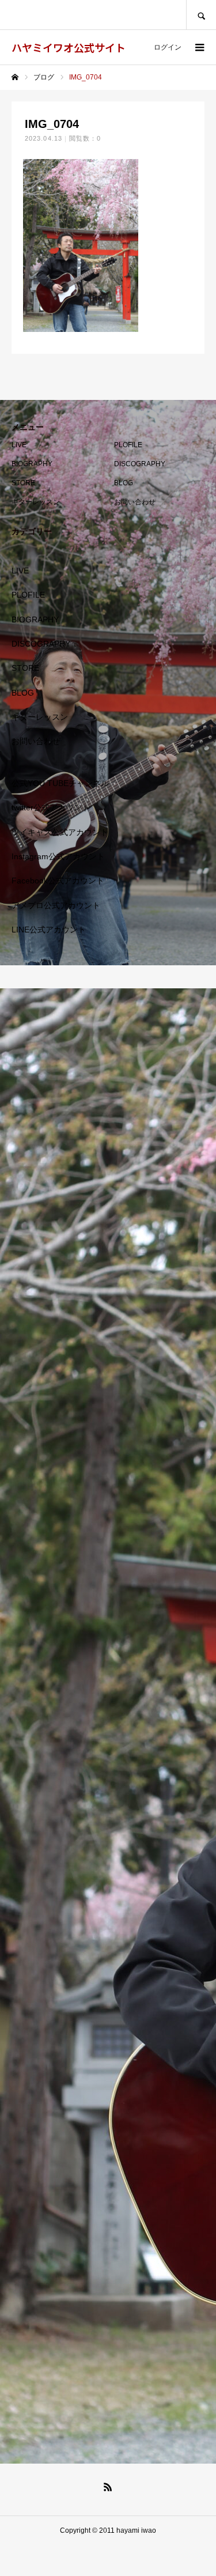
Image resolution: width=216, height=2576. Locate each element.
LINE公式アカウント (49, 930)
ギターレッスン (36, 502)
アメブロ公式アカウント (56, 905)
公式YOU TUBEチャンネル (60, 783)
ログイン (168, 47)
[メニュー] (199, 47)
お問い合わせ (135, 502)
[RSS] (108, 2487)
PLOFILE (128, 445)
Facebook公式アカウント (58, 881)
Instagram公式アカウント (58, 856)
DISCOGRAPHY (140, 464)
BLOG (124, 483)
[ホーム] (15, 77)
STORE (23, 483)
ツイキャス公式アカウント (60, 832)
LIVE (19, 445)
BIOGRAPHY (32, 464)
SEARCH (201, 15)
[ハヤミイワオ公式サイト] (108, 1726)
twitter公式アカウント (51, 807)
